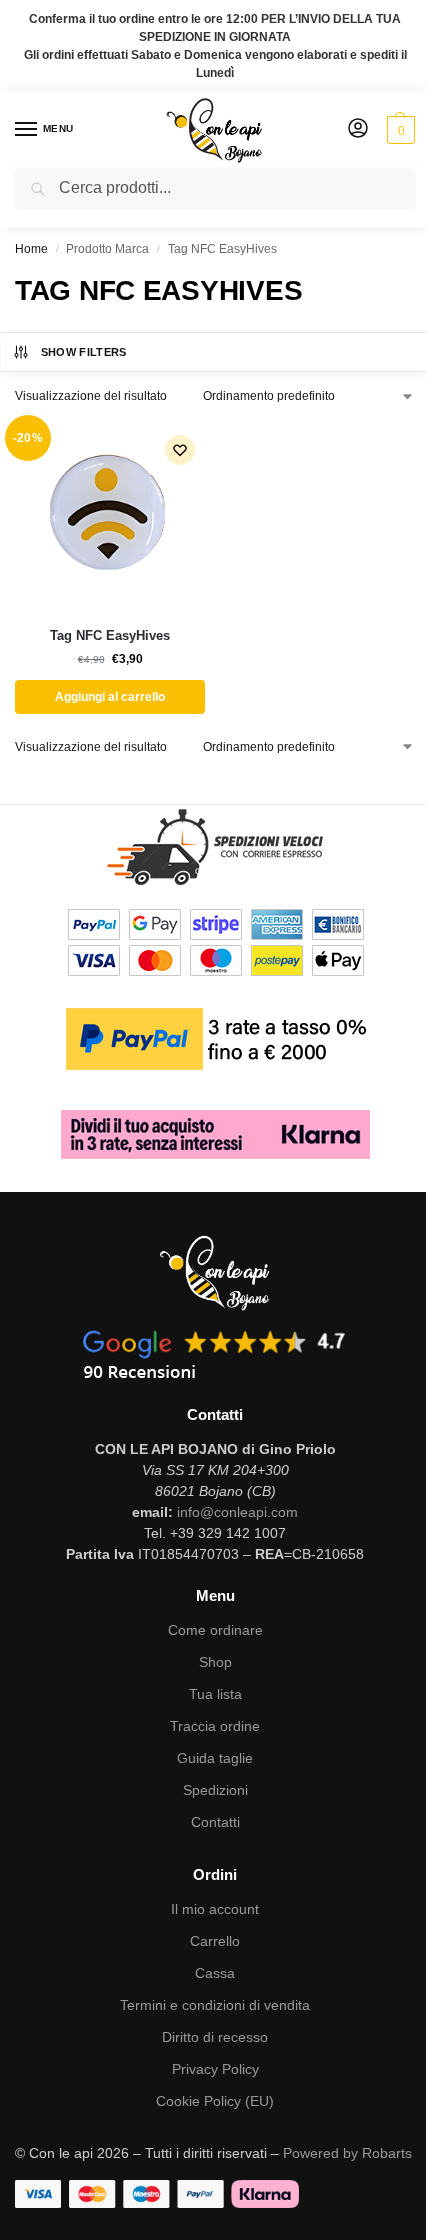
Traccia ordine (215, 1726)
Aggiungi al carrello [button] (110, 697)
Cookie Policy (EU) (215, 2101)
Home (31, 249)
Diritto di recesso (215, 2037)
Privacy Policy (215, 2069)
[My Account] (358, 129)
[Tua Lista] (180, 450)
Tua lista (215, 1694)
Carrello (215, 1941)
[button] (398, 130)
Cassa (215, 1973)
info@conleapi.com (237, 1512)
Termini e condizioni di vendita (215, 2005)
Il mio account (215, 1909)
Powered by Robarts (347, 2153)
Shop (215, 1662)
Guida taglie (215, 1758)
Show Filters (84, 352)
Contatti (215, 1822)
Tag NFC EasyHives (110, 635)
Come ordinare (215, 1630)
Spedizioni (215, 1790)
